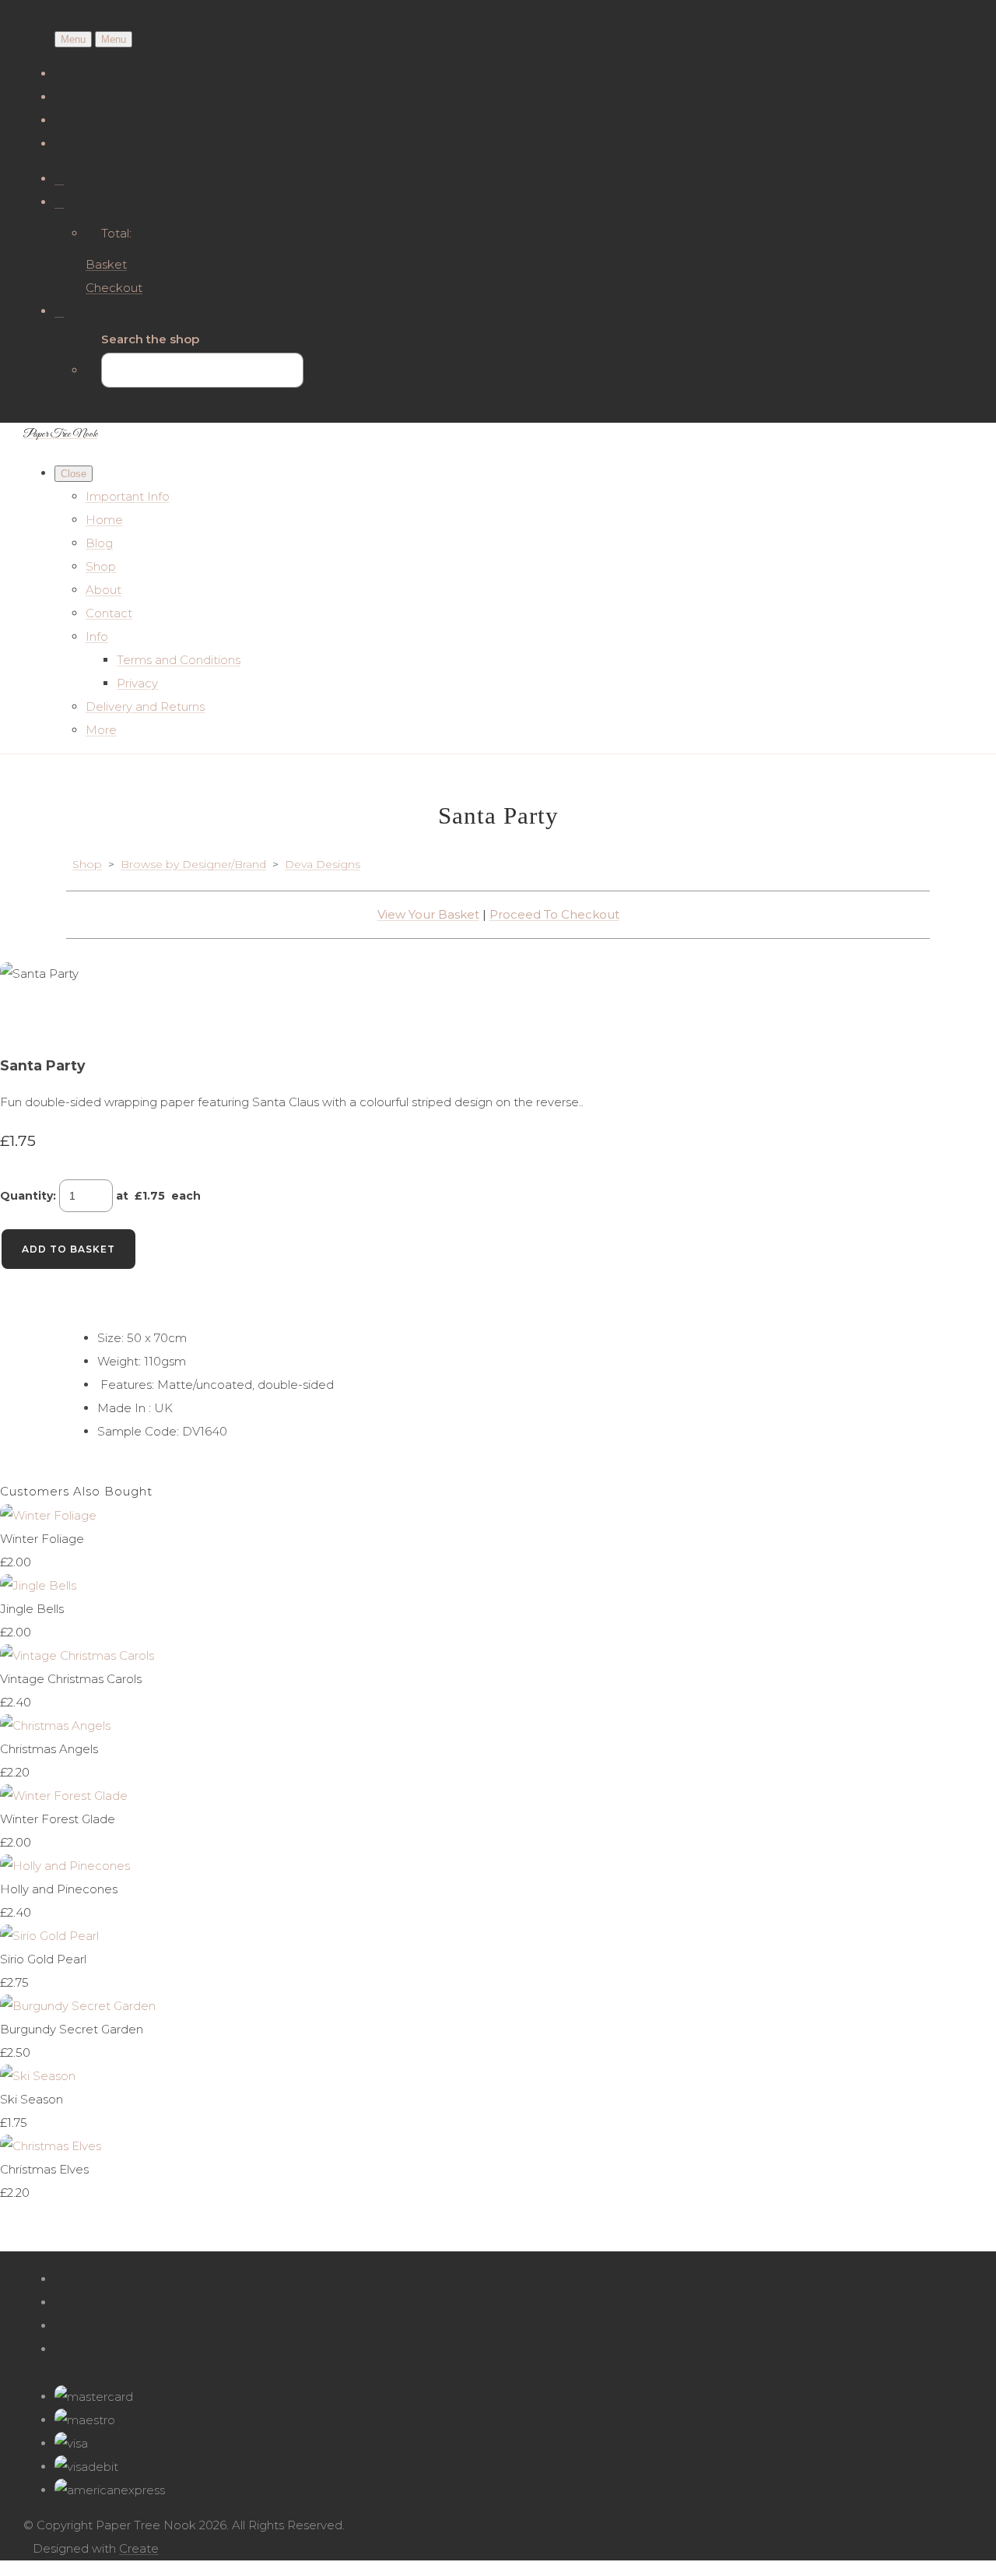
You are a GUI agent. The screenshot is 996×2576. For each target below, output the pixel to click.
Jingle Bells (32, 1609)
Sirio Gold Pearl (43, 1959)
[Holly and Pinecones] (65, 1866)
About (103, 590)
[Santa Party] (23, 1021)
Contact (109, 613)
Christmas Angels (49, 1749)
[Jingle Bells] (38, 1585)
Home (104, 520)
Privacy (137, 683)
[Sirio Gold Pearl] (49, 1936)
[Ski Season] (38, 2076)
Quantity (26, 1196)
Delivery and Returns (145, 706)
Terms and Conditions (179, 660)
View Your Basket (428, 914)
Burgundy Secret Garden (72, 2029)
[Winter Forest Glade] (64, 1796)
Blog (99, 543)
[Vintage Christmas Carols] (77, 1655)
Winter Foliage (42, 1539)
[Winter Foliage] (48, 1515)
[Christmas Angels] (55, 1726)
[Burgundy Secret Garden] (78, 2006)
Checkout (114, 288)
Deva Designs (323, 864)
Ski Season (32, 2099)
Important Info (128, 496)
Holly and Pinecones (59, 1889)
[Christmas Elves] (51, 2146)
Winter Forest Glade (58, 1819)
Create (139, 2548)
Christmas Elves (44, 2169)
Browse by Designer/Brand (193, 864)
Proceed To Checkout (554, 914)
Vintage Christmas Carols (71, 1679)
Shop (101, 566)
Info (97, 636)
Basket (106, 264)
